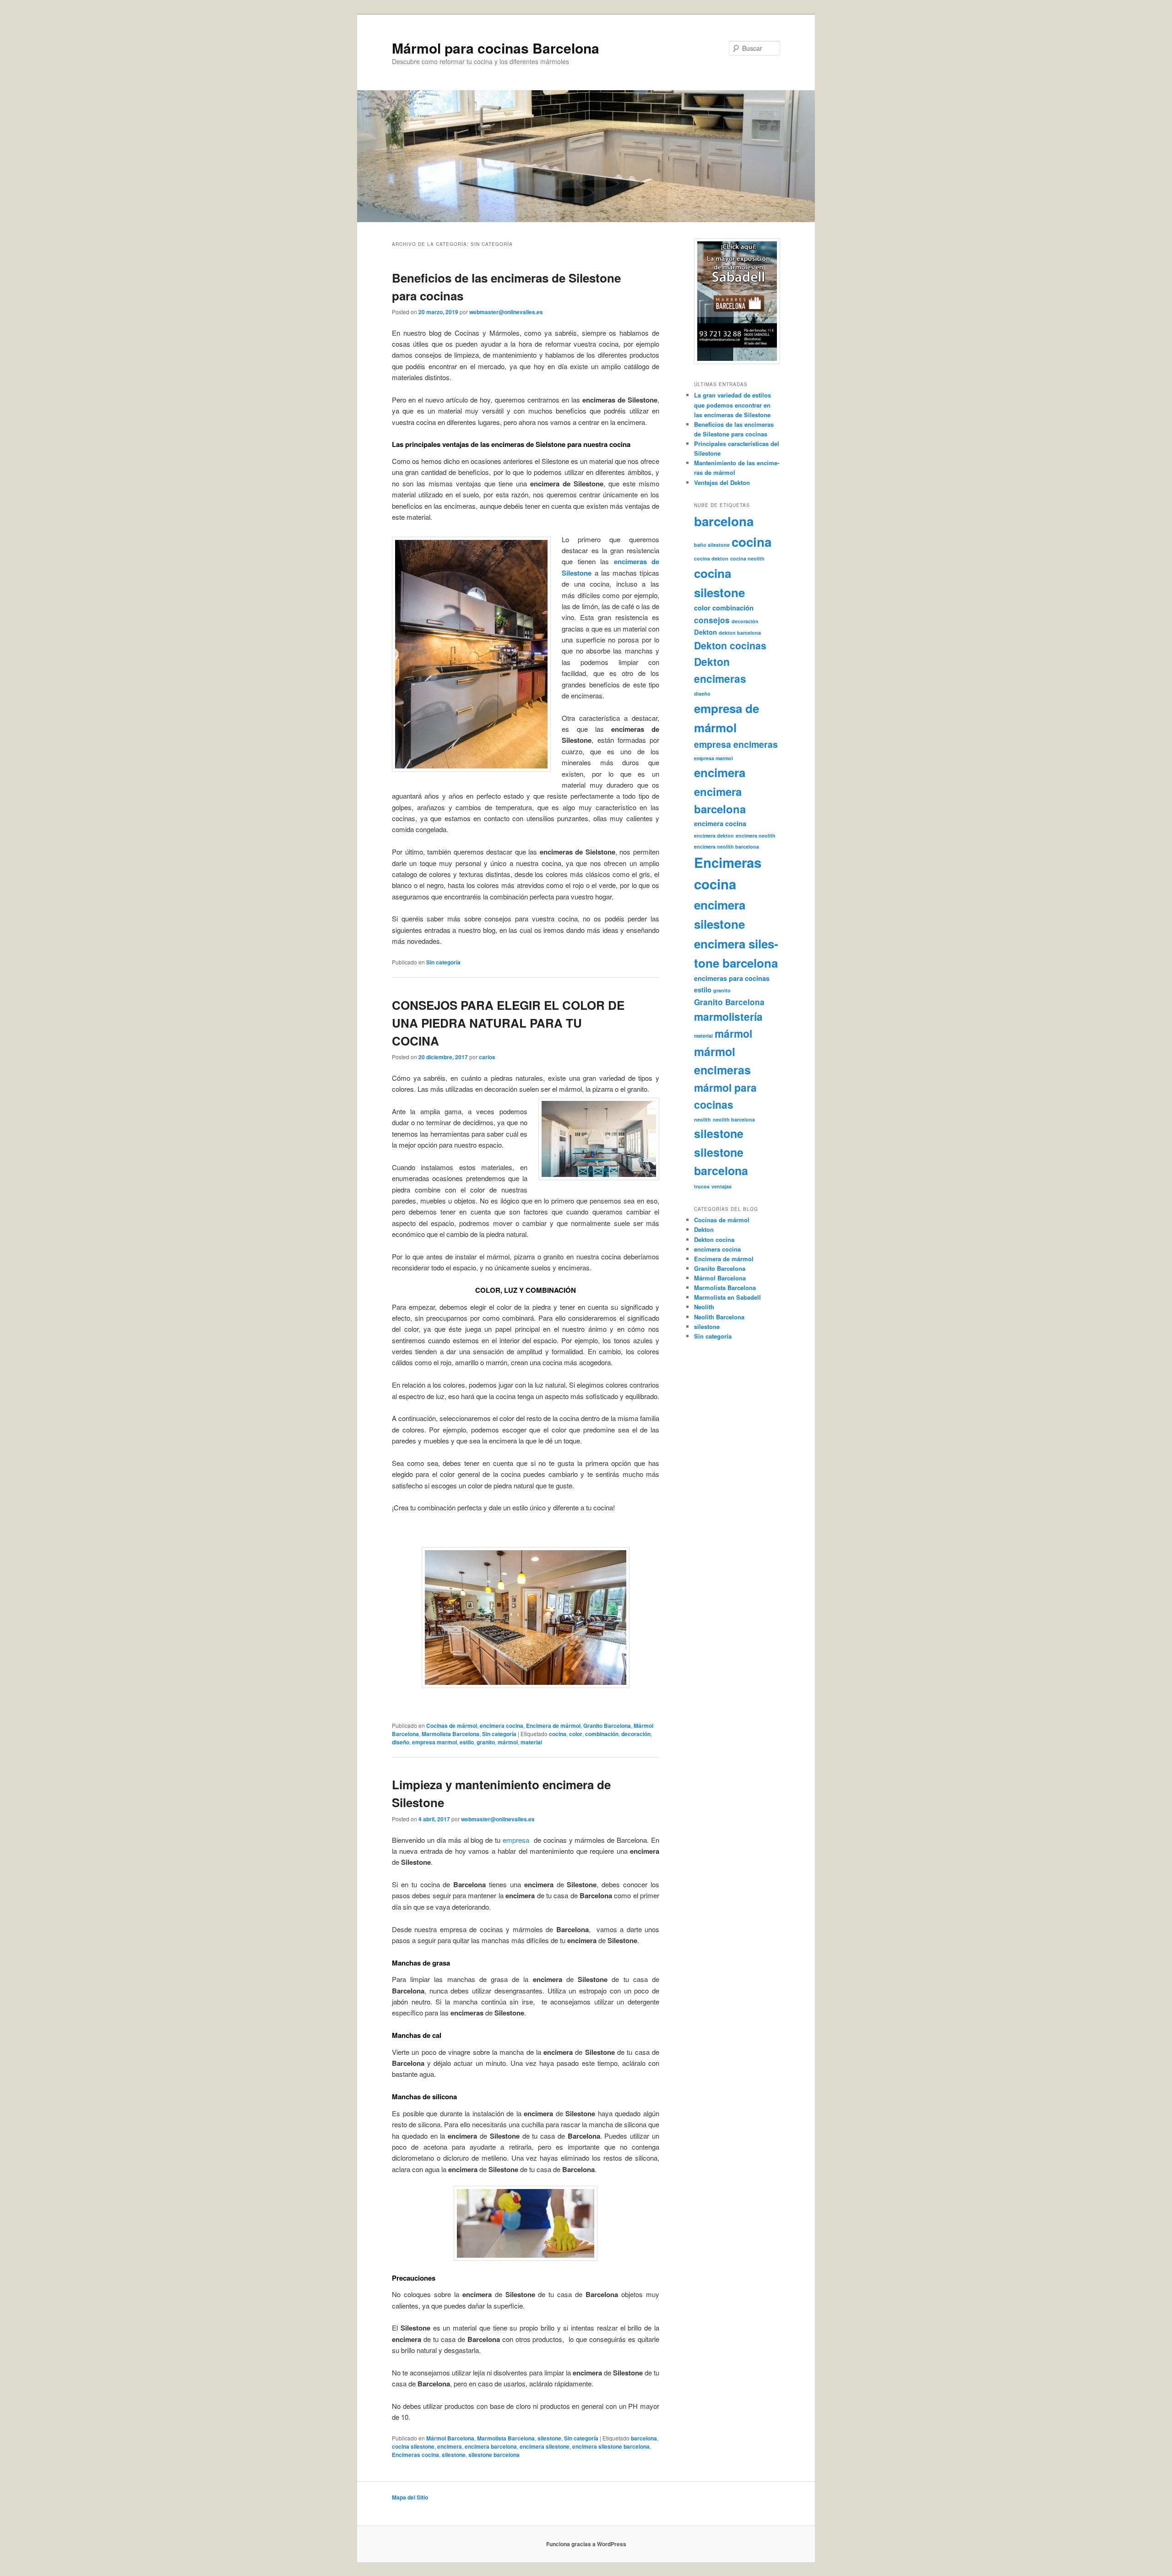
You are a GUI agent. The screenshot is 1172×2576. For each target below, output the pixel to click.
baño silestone (712, 545)
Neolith (704, 1307)
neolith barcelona (734, 1119)
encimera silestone (545, 2446)
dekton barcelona (740, 633)
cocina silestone (413, 2446)
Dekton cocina (714, 1239)
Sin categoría (443, 962)
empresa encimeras (736, 744)
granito (486, 1742)
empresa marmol (434, 1742)
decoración (636, 1734)
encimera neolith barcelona (727, 847)
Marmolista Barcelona (450, 1734)
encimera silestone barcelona (611, 2446)
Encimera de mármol (553, 1726)
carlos (487, 1057)
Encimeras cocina (415, 2455)
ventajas (722, 1186)
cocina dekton (711, 558)
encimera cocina (502, 1726)
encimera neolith (756, 836)
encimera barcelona (491, 2446)
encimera (450, 2446)
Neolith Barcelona (719, 1317)
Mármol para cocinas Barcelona (496, 48)
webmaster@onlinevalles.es (506, 312)
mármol (508, 1742)
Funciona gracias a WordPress (586, 2544)
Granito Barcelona (607, 1726)
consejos (712, 620)
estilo (467, 1742)
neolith (703, 1119)
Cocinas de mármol (452, 1726)
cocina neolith (747, 558)
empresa (518, 1840)
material (531, 1742)
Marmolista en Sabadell (727, 1297)
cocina (558, 1734)
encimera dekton (714, 836)
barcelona (644, 2438)
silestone (549, 2438)
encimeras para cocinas (732, 978)
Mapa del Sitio (410, 2497)
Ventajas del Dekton (722, 482)
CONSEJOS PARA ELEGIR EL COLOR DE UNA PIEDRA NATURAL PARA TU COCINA (508, 1023)
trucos (702, 1186)
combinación (602, 1734)
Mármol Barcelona (450, 2438)
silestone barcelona (494, 2455)
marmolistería (728, 1016)
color (576, 1734)
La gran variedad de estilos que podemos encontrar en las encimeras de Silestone (732, 405)
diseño (401, 1742)
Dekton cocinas (730, 645)
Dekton (705, 632)
